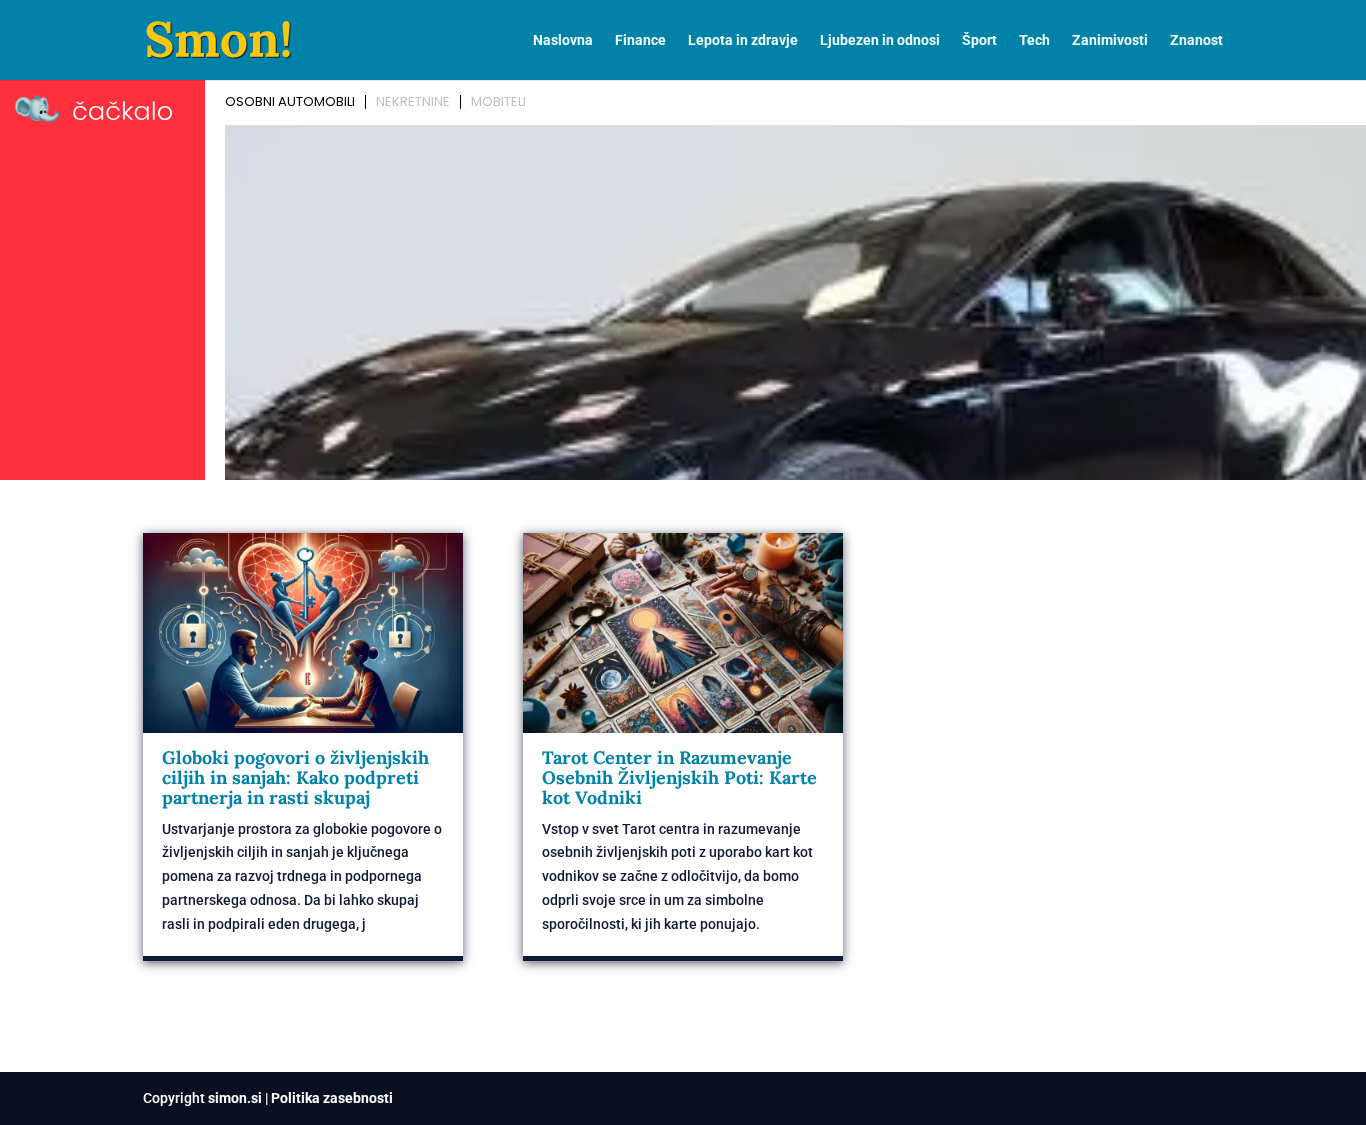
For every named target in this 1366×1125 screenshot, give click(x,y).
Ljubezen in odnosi (880, 40)
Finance (640, 40)
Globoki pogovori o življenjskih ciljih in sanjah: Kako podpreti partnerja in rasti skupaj (295, 777)
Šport (979, 40)
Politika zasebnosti (332, 1098)
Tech (1034, 40)
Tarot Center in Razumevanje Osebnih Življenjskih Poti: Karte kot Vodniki (679, 777)
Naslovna (563, 40)
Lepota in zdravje (743, 40)
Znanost (1196, 40)
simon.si (235, 1098)
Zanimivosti (1110, 40)
